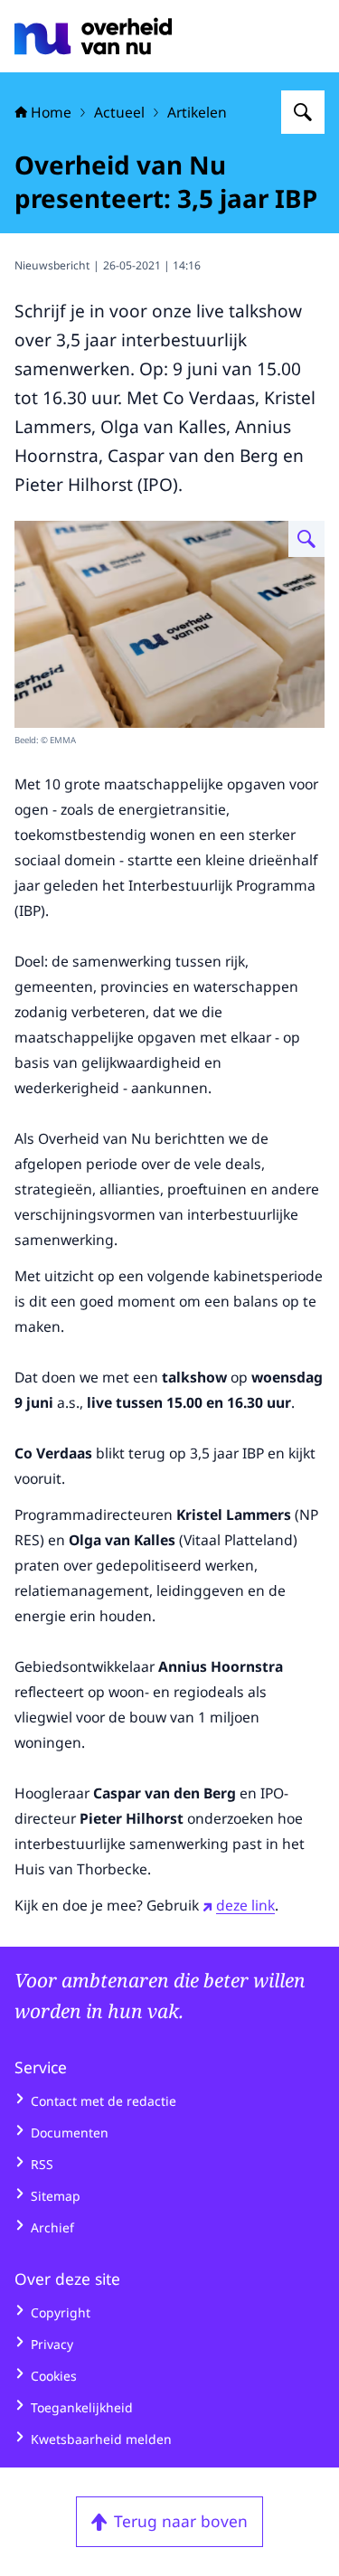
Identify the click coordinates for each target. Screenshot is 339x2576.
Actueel (119, 112)
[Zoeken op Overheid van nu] (303, 112)
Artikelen (197, 112)
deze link (245, 1905)
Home (51, 112)
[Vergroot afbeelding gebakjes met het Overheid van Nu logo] (306, 539)
